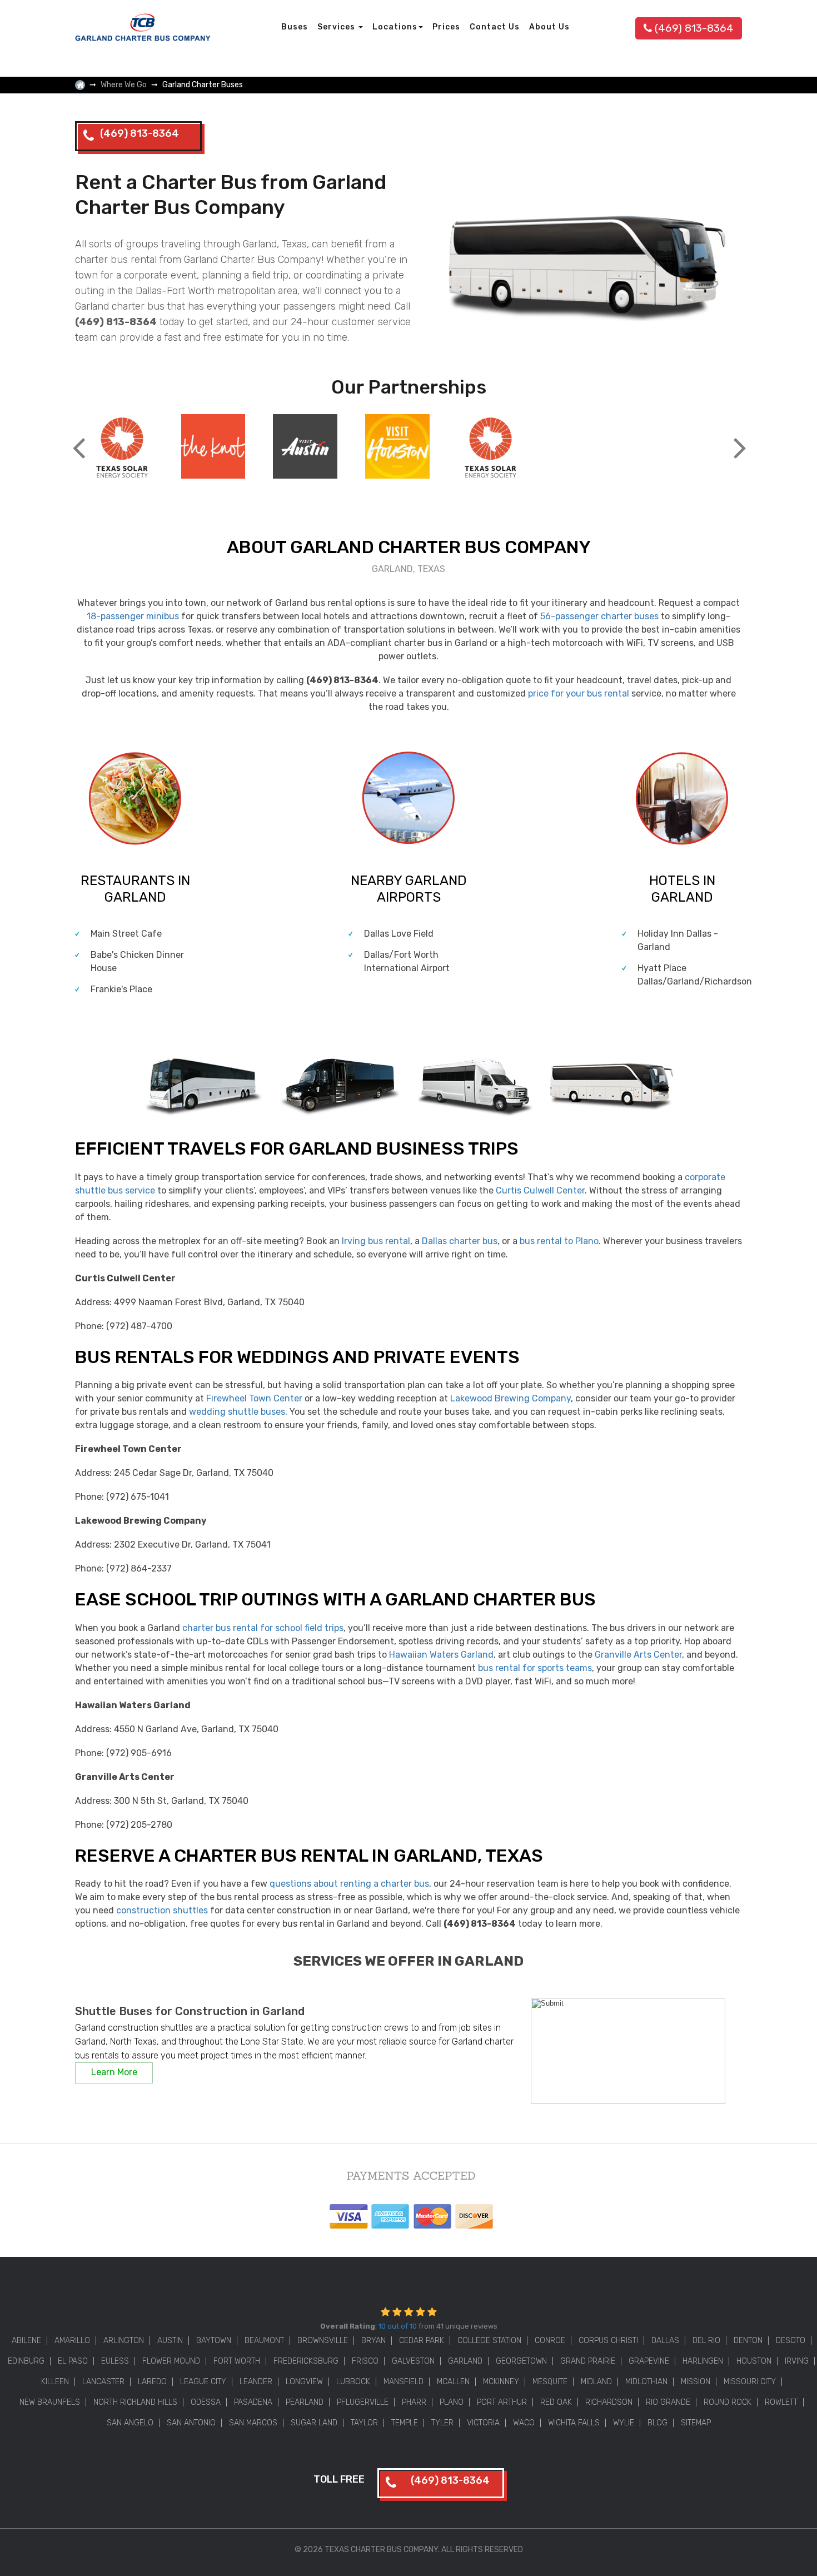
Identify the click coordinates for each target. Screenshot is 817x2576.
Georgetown (521, 2361)
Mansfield (403, 2382)
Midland (596, 2382)
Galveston (413, 2361)
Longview (304, 2382)
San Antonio (191, 2423)
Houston (754, 2361)
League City (203, 2382)
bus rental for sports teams (535, 1668)
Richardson (609, 2402)
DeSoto (791, 2341)
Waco (524, 2423)
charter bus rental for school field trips (263, 1628)
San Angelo (130, 2423)
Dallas (665, 2341)
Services (337, 27)
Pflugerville (363, 2402)
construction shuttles (162, 1910)
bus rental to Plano (559, 1241)
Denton (748, 2341)
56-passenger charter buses (599, 616)
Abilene (26, 2341)
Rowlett (781, 2402)
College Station (489, 2341)
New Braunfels (50, 2402)
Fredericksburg (306, 2361)
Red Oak (556, 2402)
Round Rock (728, 2402)
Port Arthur (502, 2402)
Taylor (364, 2423)
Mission (696, 2382)
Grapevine (649, 2361)
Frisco (365, 2361)
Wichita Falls (574, 2423)
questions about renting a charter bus (349, 1884)
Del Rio (706, 2341)
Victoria (483, 2423)
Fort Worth (237, 2361)
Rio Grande (668, 2402)
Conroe (550, 2341)
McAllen (453, 2382)
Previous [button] (78, 439)
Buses (295, 27)
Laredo (152, 2382)
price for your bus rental (579, 693)
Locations (395, 27)
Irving (797, 2361)
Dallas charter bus (460, 1241)
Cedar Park (422, 2341)
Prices (446, 27)
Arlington (124, 2341)
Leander (256, 2382)
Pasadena (253, 2402)
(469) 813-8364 (694, 28)
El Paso (73, 2361)
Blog (657, 2423)
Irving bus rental (376, 1241)
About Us (549, 27)
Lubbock (353, 2382)
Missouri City (750, 2382)
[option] (121, 448)
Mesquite (550, 2382)
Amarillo (72, 2341)
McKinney (501, 2382)
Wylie (624, 2423)
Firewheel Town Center (254, 1398)
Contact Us (495, 27)
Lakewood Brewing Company (510, 1398)
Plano (452, 2402)
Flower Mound (171, 2361)
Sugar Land (314, 2423)
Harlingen (703, 2361)
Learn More (114, 2072)
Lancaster (103, 2382)
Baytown (214, 2341)
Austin (170, 2341)
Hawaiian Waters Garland (441, 1655)
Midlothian (646, 2382)
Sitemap (696, 2423)
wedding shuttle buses (237, 1412)
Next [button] (739, 439)
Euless (115, 2361)
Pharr (414, 2402)
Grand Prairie (588, 2361)
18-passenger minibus (133, 616)
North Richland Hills (135, 2402)
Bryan (373, 2341)
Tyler (442, 2423)
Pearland (305, 2402)
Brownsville (323, 2341)
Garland (465, 2361)
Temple (405, 2423)
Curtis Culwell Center (540, 1190)
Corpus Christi (608, 2341)
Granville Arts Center (638, 1655)
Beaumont (264, 2341)
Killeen (55, 2382)
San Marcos (253, 2423)
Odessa (206, 2402)
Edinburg (26, 2361)
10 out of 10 (398, 2326)
